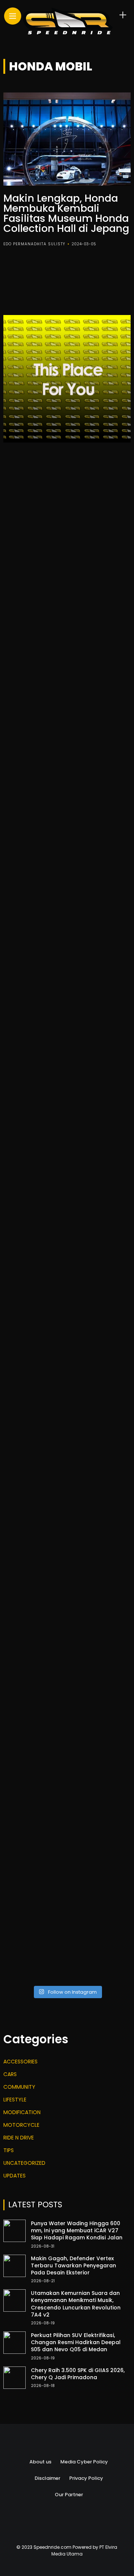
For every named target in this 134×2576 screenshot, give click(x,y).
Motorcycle (21, 2125)
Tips (9, 2150)
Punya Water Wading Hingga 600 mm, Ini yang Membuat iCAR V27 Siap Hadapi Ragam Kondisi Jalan (77, 2230)
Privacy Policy (86, 2478)
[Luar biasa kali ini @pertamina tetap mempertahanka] (67, 1944)
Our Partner (69, 2495)
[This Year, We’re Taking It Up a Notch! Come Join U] (67, 516)
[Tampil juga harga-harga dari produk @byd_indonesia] (67, 1719)
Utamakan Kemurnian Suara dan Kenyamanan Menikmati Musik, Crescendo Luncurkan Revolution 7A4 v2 (76, 2304)
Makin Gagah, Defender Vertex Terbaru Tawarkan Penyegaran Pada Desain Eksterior (74, 2265)
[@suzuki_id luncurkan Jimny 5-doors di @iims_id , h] (67, 1794)
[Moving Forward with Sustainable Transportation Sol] (67, 1418)
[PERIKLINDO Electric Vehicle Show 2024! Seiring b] (67, 1042)
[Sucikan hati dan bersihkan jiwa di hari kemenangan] (67, 1343)
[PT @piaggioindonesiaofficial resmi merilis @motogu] (67, 592)
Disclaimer (47, 2478)
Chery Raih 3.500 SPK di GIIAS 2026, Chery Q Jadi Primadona (78, 2374)
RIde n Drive (19, 2138)
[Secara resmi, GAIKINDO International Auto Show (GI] (67, 817)
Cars (10, 2074)
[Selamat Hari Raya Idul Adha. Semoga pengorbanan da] (67, 742)
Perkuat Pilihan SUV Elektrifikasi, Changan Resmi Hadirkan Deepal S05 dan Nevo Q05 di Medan (76, 2342)
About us (40, 2462)
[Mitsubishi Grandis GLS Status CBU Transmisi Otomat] (67, 1869)
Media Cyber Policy (84, 2462)
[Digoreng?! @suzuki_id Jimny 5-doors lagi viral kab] (67, 1643)
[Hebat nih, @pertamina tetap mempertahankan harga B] (67, 1568)
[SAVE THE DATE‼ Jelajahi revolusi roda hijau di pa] (67, 1493)
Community (19, 2087)
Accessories (20, 2062)
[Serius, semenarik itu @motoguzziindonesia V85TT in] (67, 967)
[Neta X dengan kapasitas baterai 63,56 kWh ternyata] (67, 667)
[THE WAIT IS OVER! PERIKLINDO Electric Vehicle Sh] (67, 1193)
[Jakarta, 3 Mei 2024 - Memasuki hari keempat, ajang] (67, 892)
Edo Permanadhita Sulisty (34, 244)
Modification (22, 2112)
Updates (15, 2176)
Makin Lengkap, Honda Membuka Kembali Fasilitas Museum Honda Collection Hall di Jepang (66, 213)
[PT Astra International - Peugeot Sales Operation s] (67, 1117)
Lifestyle (15, 2100)
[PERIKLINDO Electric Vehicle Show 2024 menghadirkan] (67, 1267)
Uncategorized (24, 2163)
